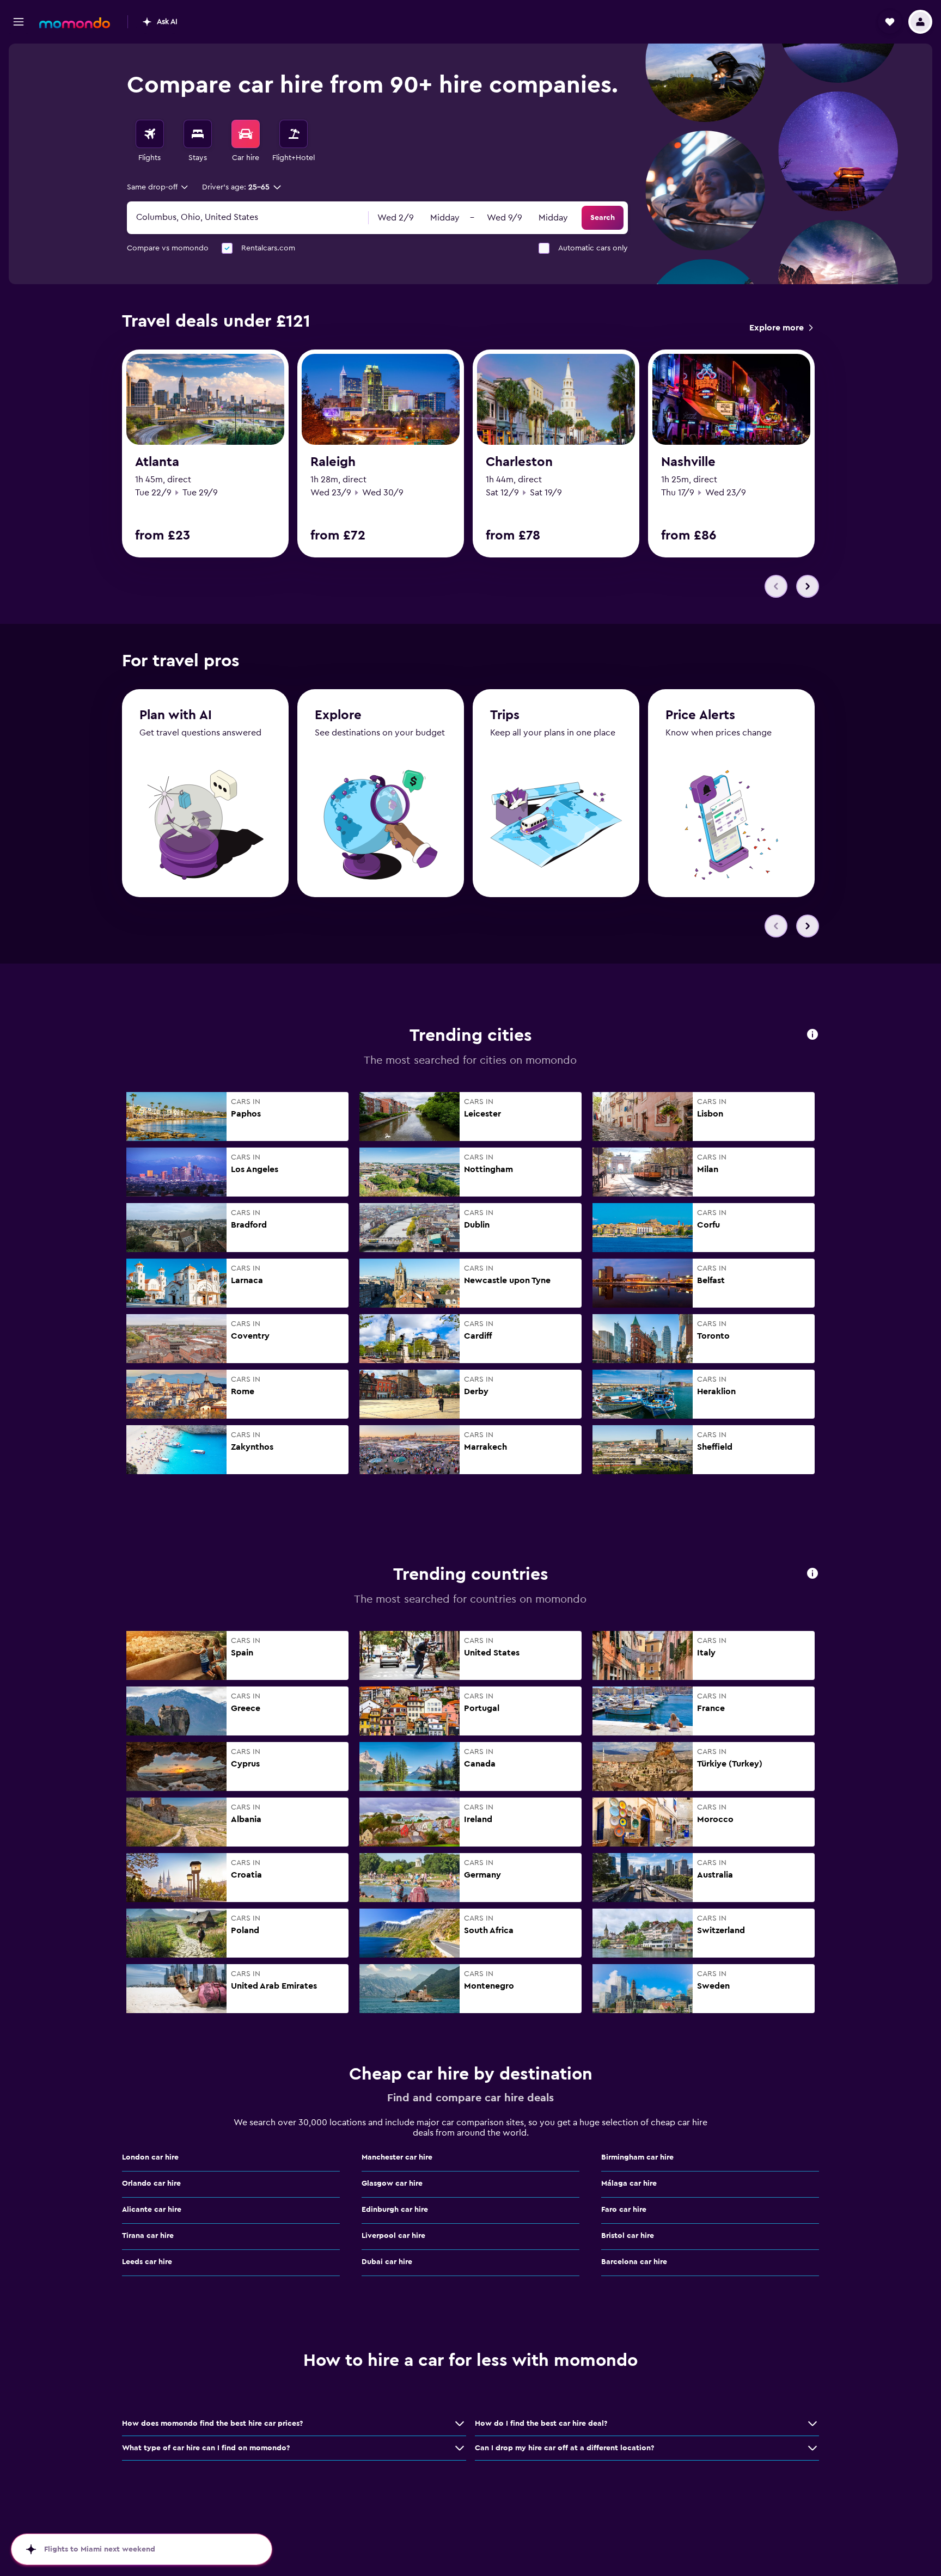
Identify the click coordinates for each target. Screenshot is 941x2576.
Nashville (688, 462)
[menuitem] (150, 142)
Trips (505, 715)
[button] (19, 22)
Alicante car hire (152, 2210)
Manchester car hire (397, 2157)
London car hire (150, 2157)
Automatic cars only (593, 248)
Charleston (519, 462)
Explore (338, 715)
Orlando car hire (151, 2184)
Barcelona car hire (634, 2262)
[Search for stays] (198, 134)
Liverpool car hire (393, 2236)
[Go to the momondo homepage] (75, 23)
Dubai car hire (387, 2262)
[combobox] (158, 187)
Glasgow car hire (392, 2184)
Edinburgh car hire (395, 2210)
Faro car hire (624, 2210)
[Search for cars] (246, 134)
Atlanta (157, 462)
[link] (781, 328)
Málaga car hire (629, 2184)
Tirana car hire (148, 2236)
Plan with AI (176, 715)
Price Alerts (700, 715)
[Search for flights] (150, 134)
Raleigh (333, 462)
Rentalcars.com (268, 248)
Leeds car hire (147, 2262)
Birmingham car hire (637, 2157)
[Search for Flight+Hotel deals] (294, 134)
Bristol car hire (628, 2236)
